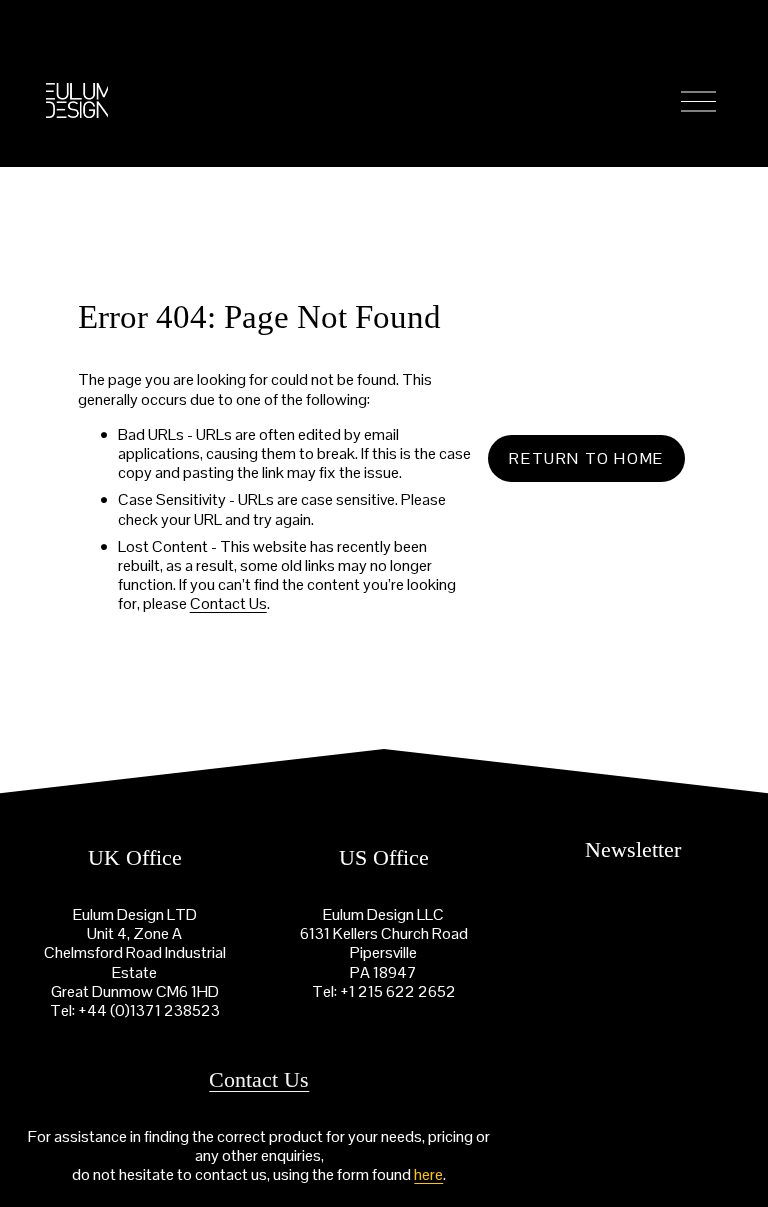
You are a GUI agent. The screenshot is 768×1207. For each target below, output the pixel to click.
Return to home (586, 458)
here (428, 1174)
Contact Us (228, 603)
